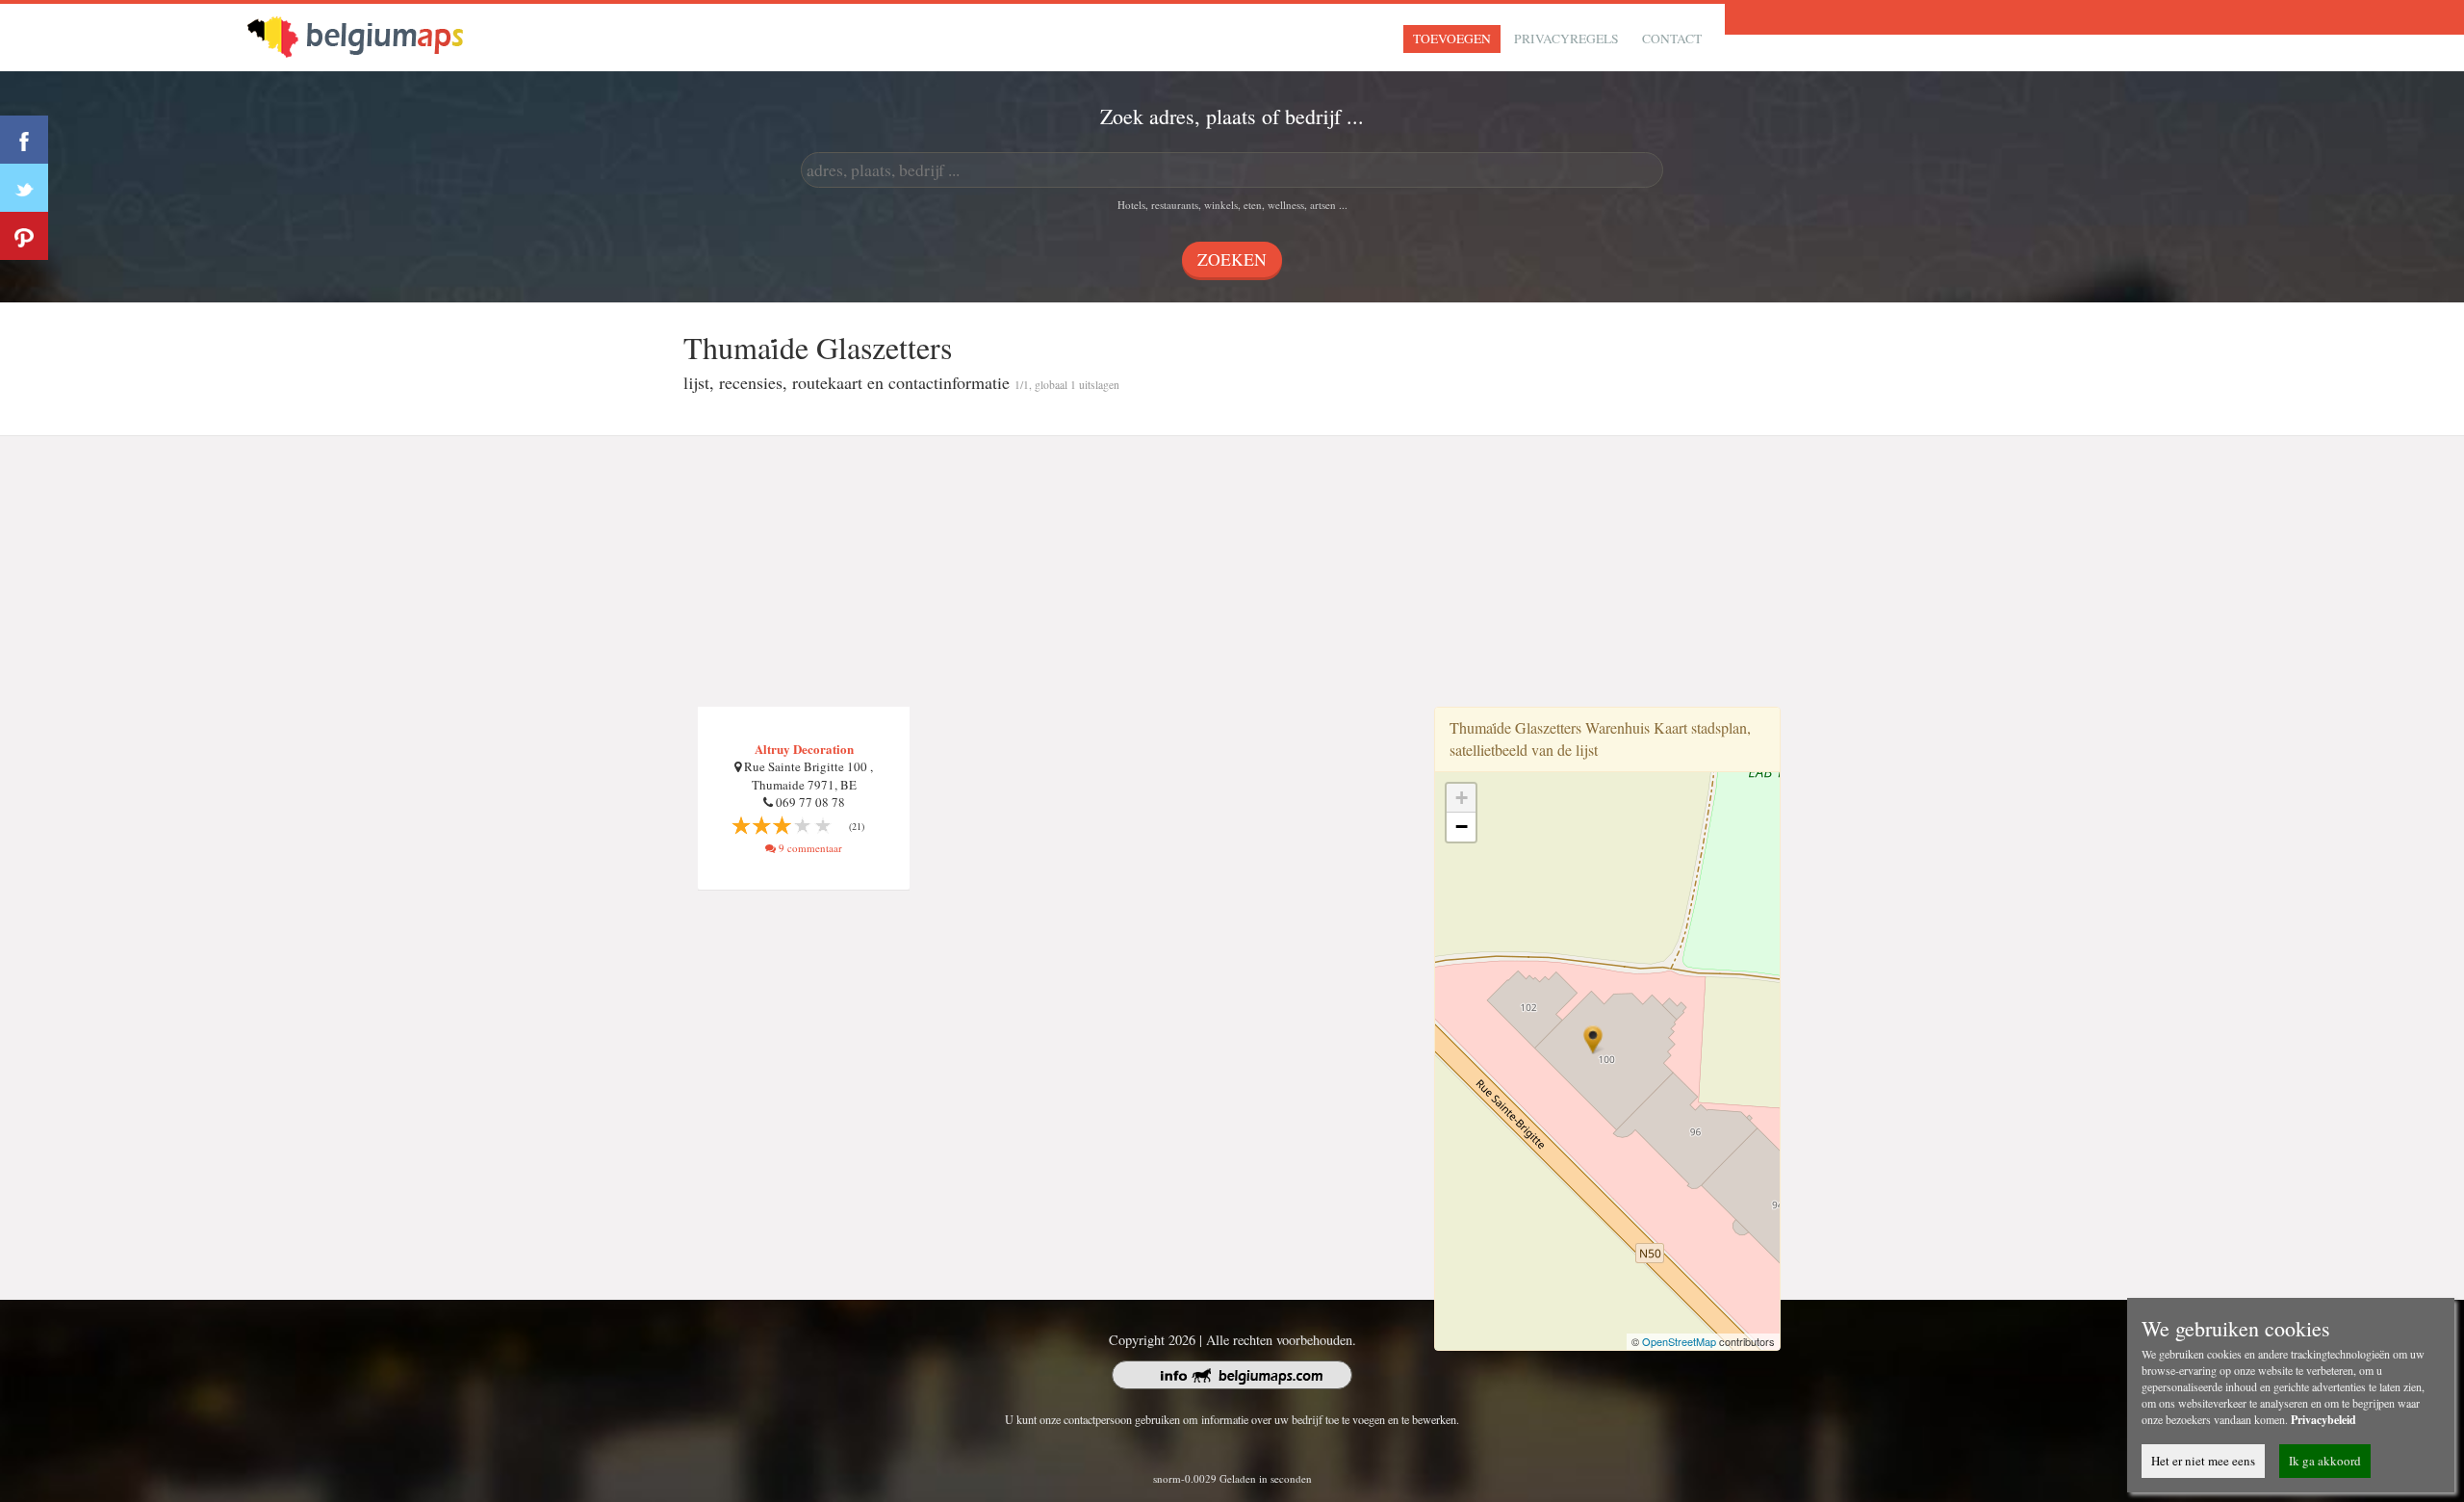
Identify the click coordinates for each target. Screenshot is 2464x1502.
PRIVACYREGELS (1566, 39)
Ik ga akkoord (2325, 1461)
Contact (1672, 39)
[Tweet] (24, 188)
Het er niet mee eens (2203, 1461)
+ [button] (1462, 798)
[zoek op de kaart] (372, 35)
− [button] (1462, 827)
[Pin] (24, 236)
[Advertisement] (1232, 572)
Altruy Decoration (804, 749)
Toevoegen (1452, 39)
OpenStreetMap (1679, 1341)
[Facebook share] (24, 140)
